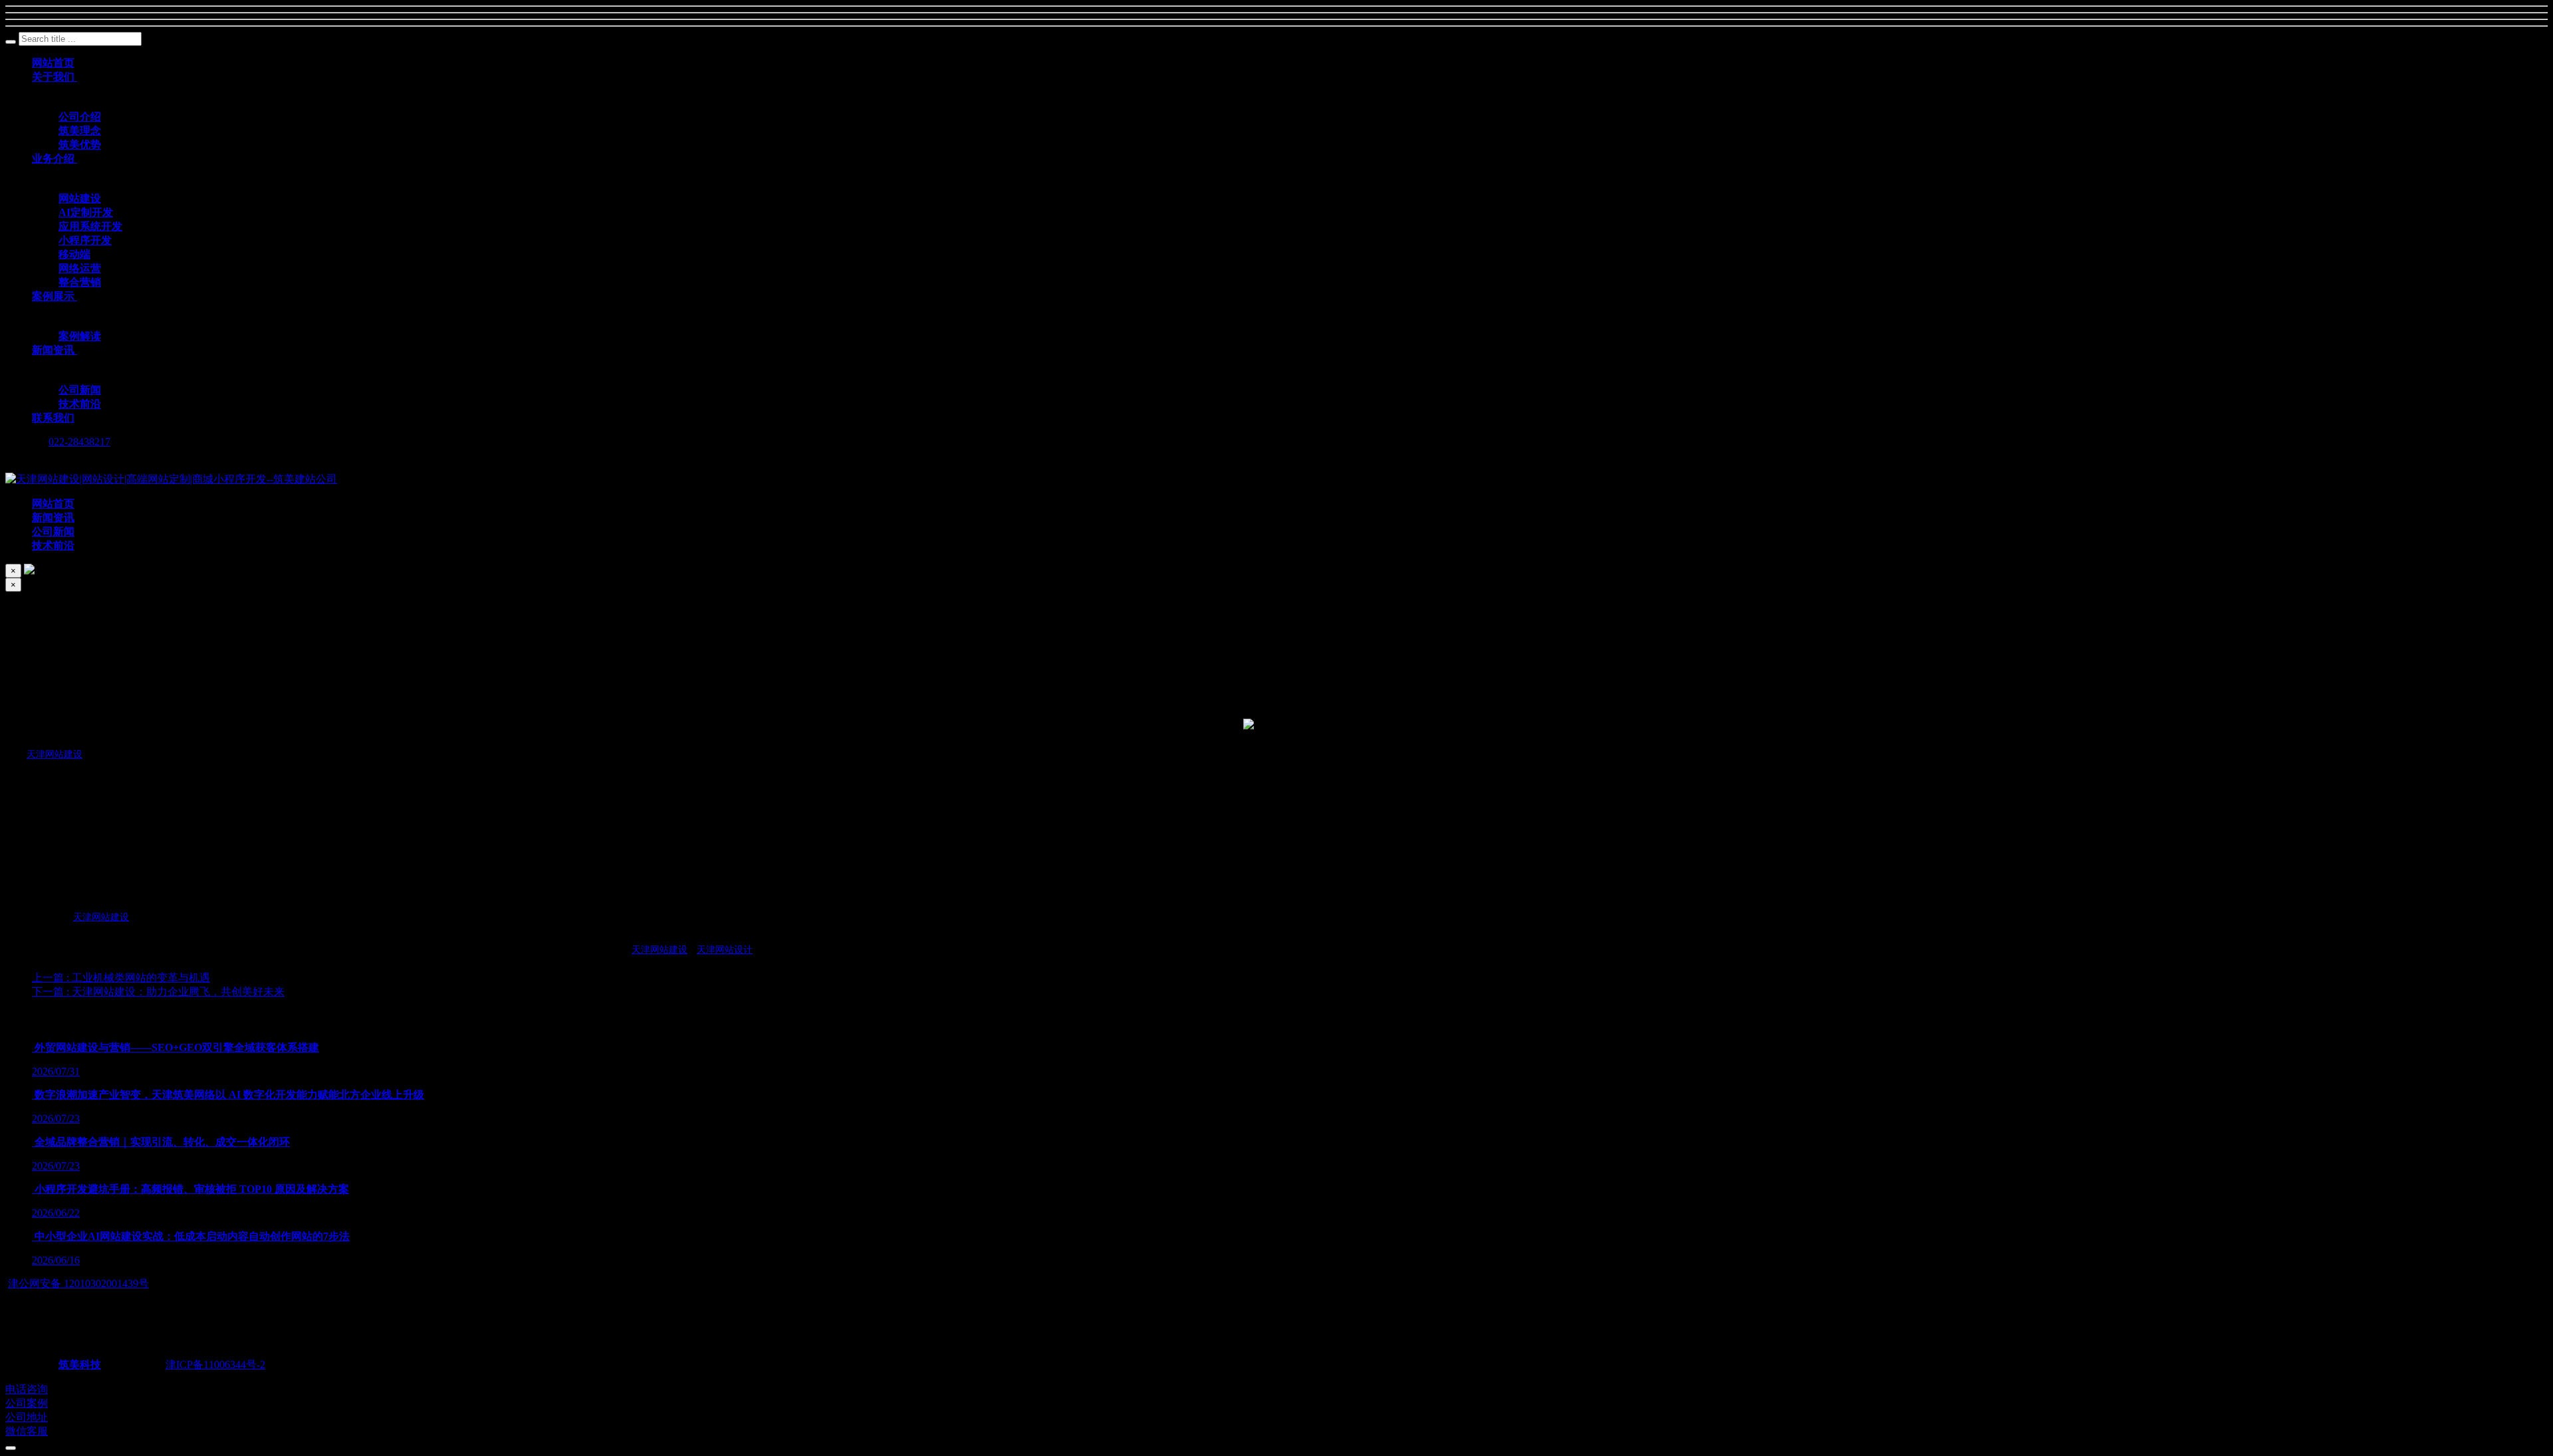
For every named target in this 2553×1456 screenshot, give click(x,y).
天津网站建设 (55, 754)
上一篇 (121, 978)
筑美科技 (80, 1365)
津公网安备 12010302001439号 (78, 1283)
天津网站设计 (725, 950)
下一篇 (158, 992)
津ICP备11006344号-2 (215, 1365)
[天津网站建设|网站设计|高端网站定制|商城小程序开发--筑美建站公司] (171, 479)
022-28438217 (79, 442)
